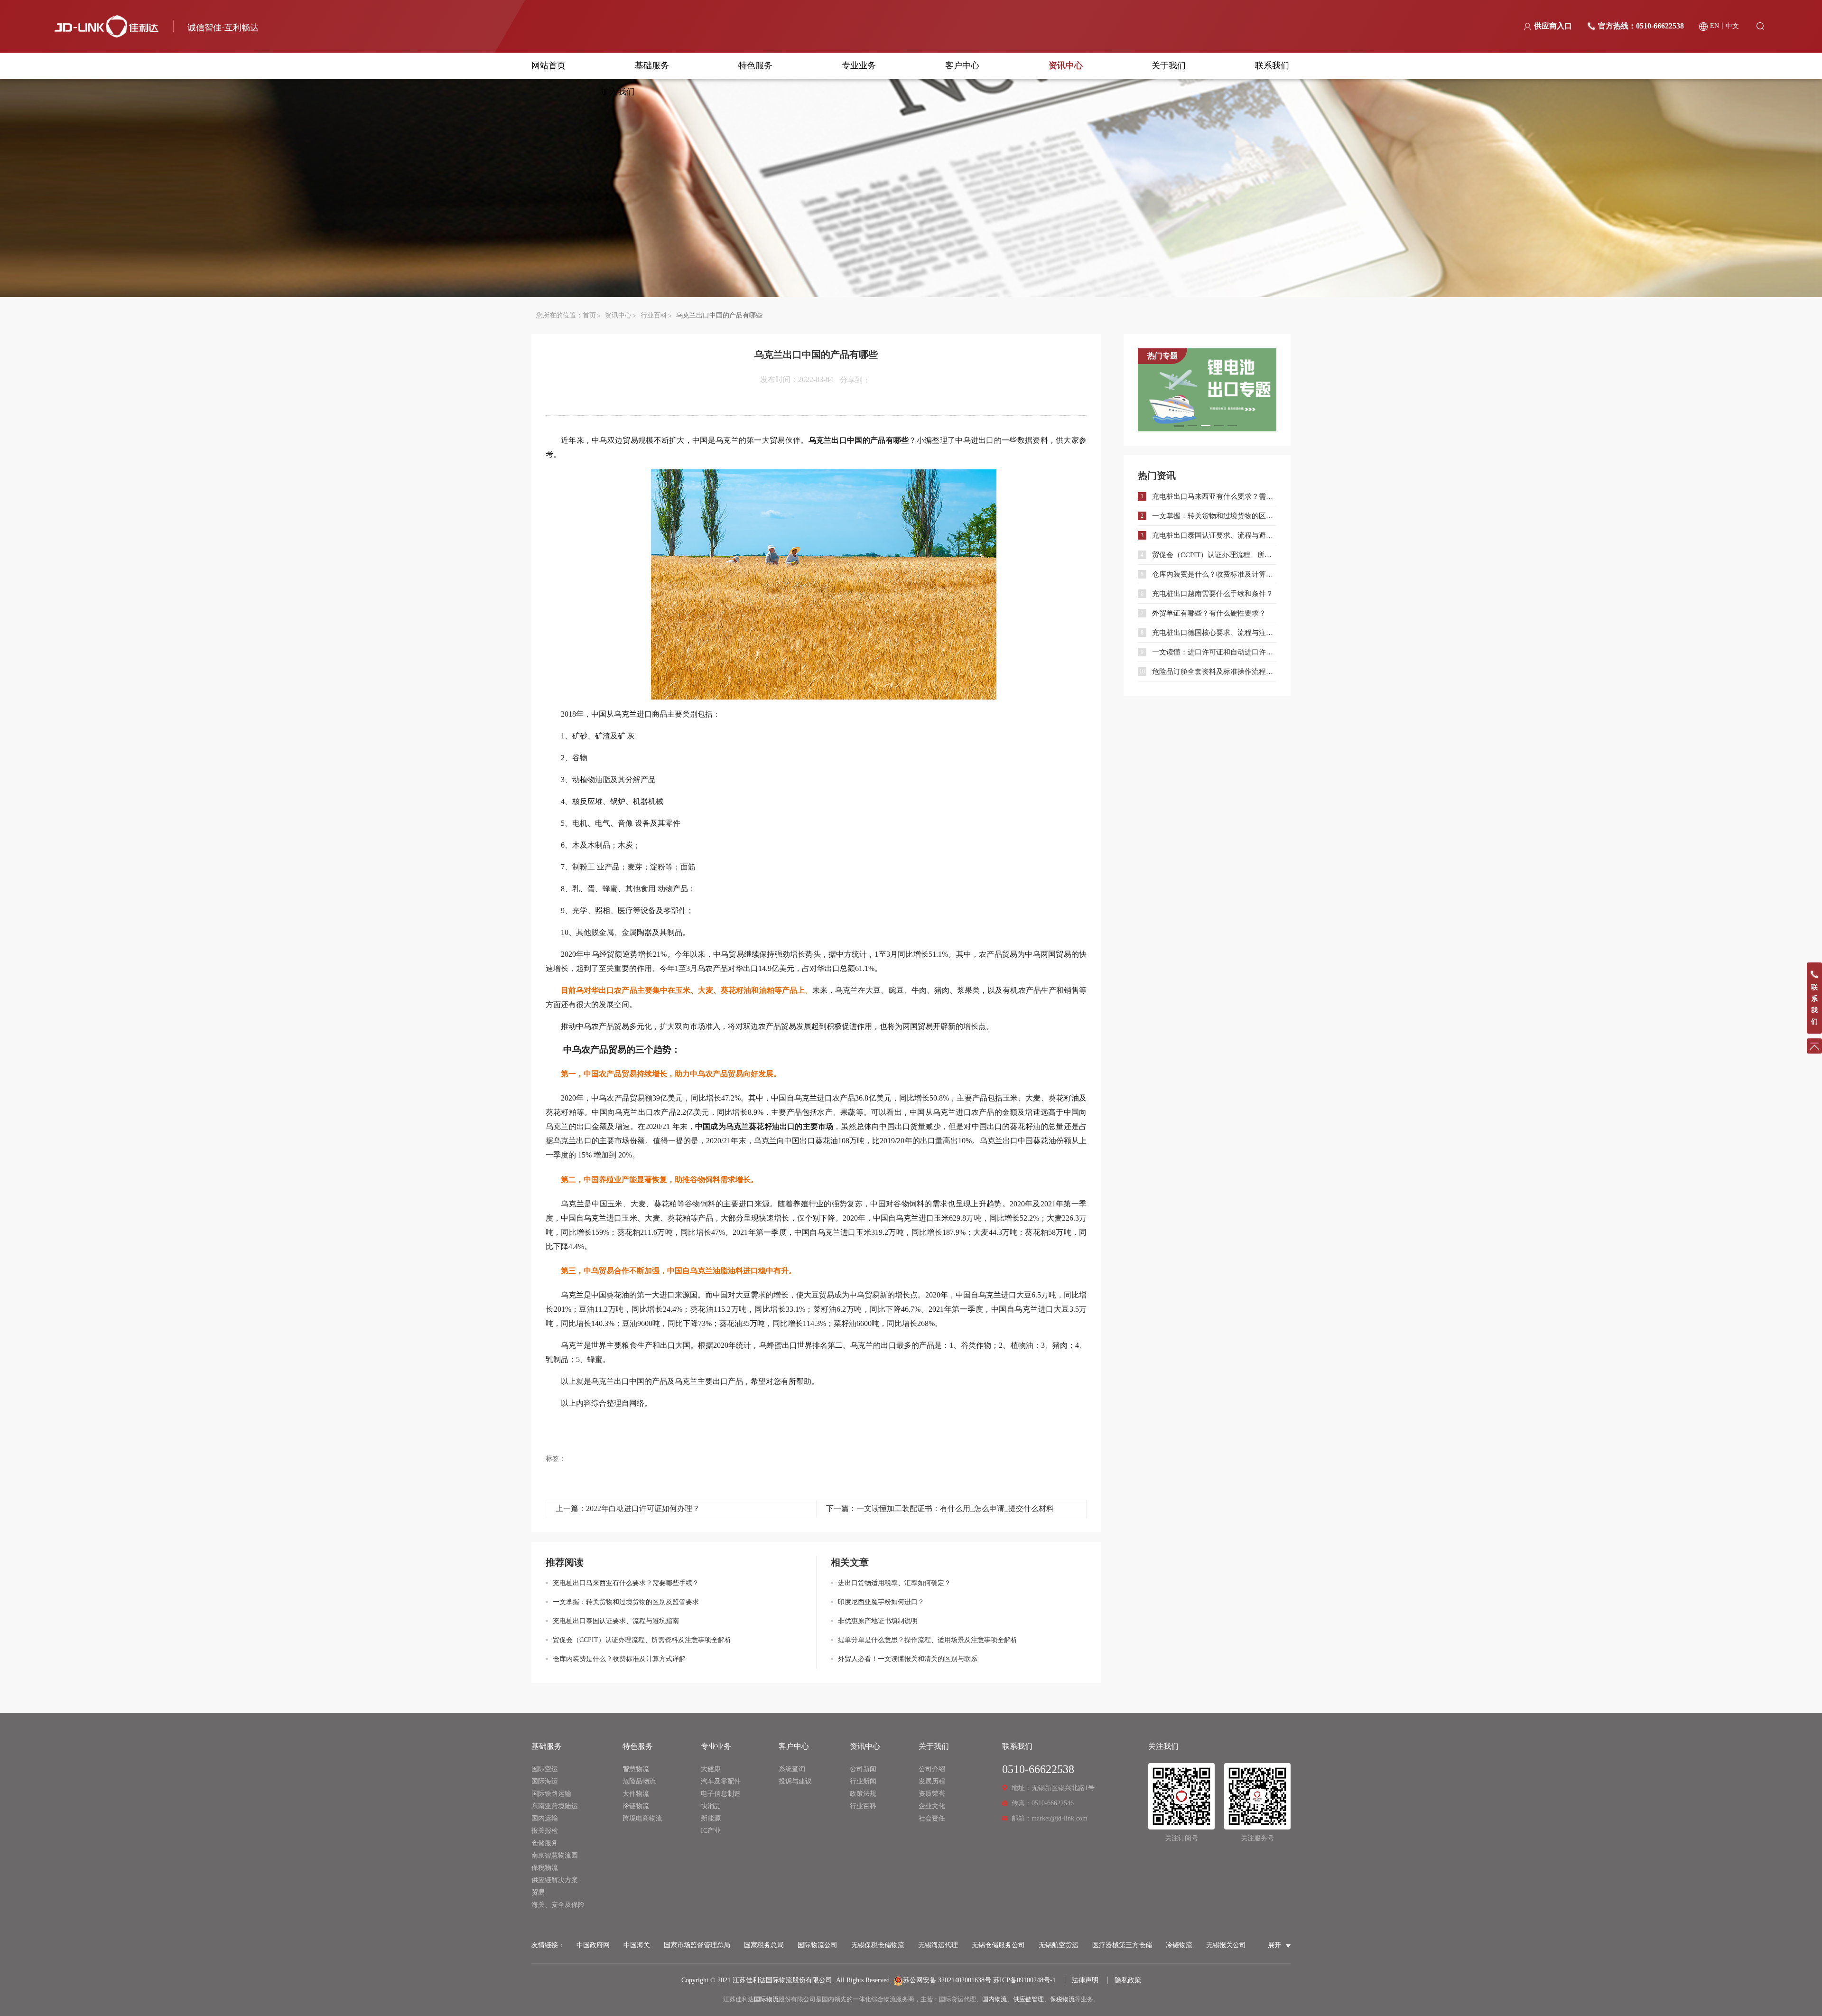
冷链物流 (636, 1806)
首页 (589, 315)
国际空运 (545, 1769)
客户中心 (962, 65)
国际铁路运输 (551, 1794)
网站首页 (548, 65)
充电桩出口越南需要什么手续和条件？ (1213, 594)
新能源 (711, 1818)
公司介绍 (932, 1769)
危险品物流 (639, 1781)
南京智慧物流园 (555, 1855)
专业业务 (859, 65)
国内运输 (545, 1818)
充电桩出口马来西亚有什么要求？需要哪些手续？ (626, 1583)
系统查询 (792, 1769)
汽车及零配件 (721, 1781)
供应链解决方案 (555, 1880)
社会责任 (932, 1818)
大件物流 (636, 1794)
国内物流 (995, 1999)
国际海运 (545, 1781)
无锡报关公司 (1226, 1945)
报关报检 (545, 1831)
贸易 (538, 1892)
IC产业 (711, 1831)
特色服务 (755, 65)
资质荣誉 (932, 1794)
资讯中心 (1066, 65)
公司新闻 (863, 1769)
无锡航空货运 (1059, 1945)
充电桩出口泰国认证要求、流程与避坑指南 (616, 1621)
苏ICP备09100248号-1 (1024, 1980)
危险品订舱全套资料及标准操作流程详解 (1214, 672)
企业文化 (932, 1806)
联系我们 (1272, 65)
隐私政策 (1128, 1980)
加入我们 (618, 92)
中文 (1732, 26)
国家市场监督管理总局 (697, 1945)
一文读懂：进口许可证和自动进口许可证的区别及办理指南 (1214, 652)
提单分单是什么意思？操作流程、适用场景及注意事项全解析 (928, 1640)
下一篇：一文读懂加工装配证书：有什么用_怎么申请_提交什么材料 (940, 1508)
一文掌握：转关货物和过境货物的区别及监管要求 (626, 1602)
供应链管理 (1028, 1999)
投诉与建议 (795, 1781)
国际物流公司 (818, 1945)
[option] (1207, 390)
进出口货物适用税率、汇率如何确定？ (894, 1583)
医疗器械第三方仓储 (1122, 1945)
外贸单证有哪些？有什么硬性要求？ (1209, 613)
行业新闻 (863, 1781)
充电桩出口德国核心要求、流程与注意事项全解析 (1214, 633)
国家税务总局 (764, 1945)
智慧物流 (636, 1769)
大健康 (711, 1769)
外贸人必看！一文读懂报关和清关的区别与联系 (908, 1659)
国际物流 (766, 1999)
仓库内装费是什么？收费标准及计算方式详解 (619, 1659)
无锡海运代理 (938, 1945)
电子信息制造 (721, 1794)
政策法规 (863, 1794)
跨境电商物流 (642, 1818)
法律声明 (1085, 1980)
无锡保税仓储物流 (878, 1945)
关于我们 (1169, 65)
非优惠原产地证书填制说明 (878, 1621)
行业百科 (654, 315)
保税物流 (545, 1868)
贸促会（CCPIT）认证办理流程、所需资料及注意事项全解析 (642, 1640)
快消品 (711, 1806)
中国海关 (637, 1945)
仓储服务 (545, 1843)
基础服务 (652, 65)
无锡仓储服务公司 (998, 1945)
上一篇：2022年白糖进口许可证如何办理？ (628, 1508)
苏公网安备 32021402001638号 (947, 1980)
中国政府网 (593, 1945)
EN (1715, 26)
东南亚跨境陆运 (555, 1806)
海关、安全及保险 (558, 1905)
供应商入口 (1553, 26)
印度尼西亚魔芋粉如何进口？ (881, 1602)
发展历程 (932, 1781)
